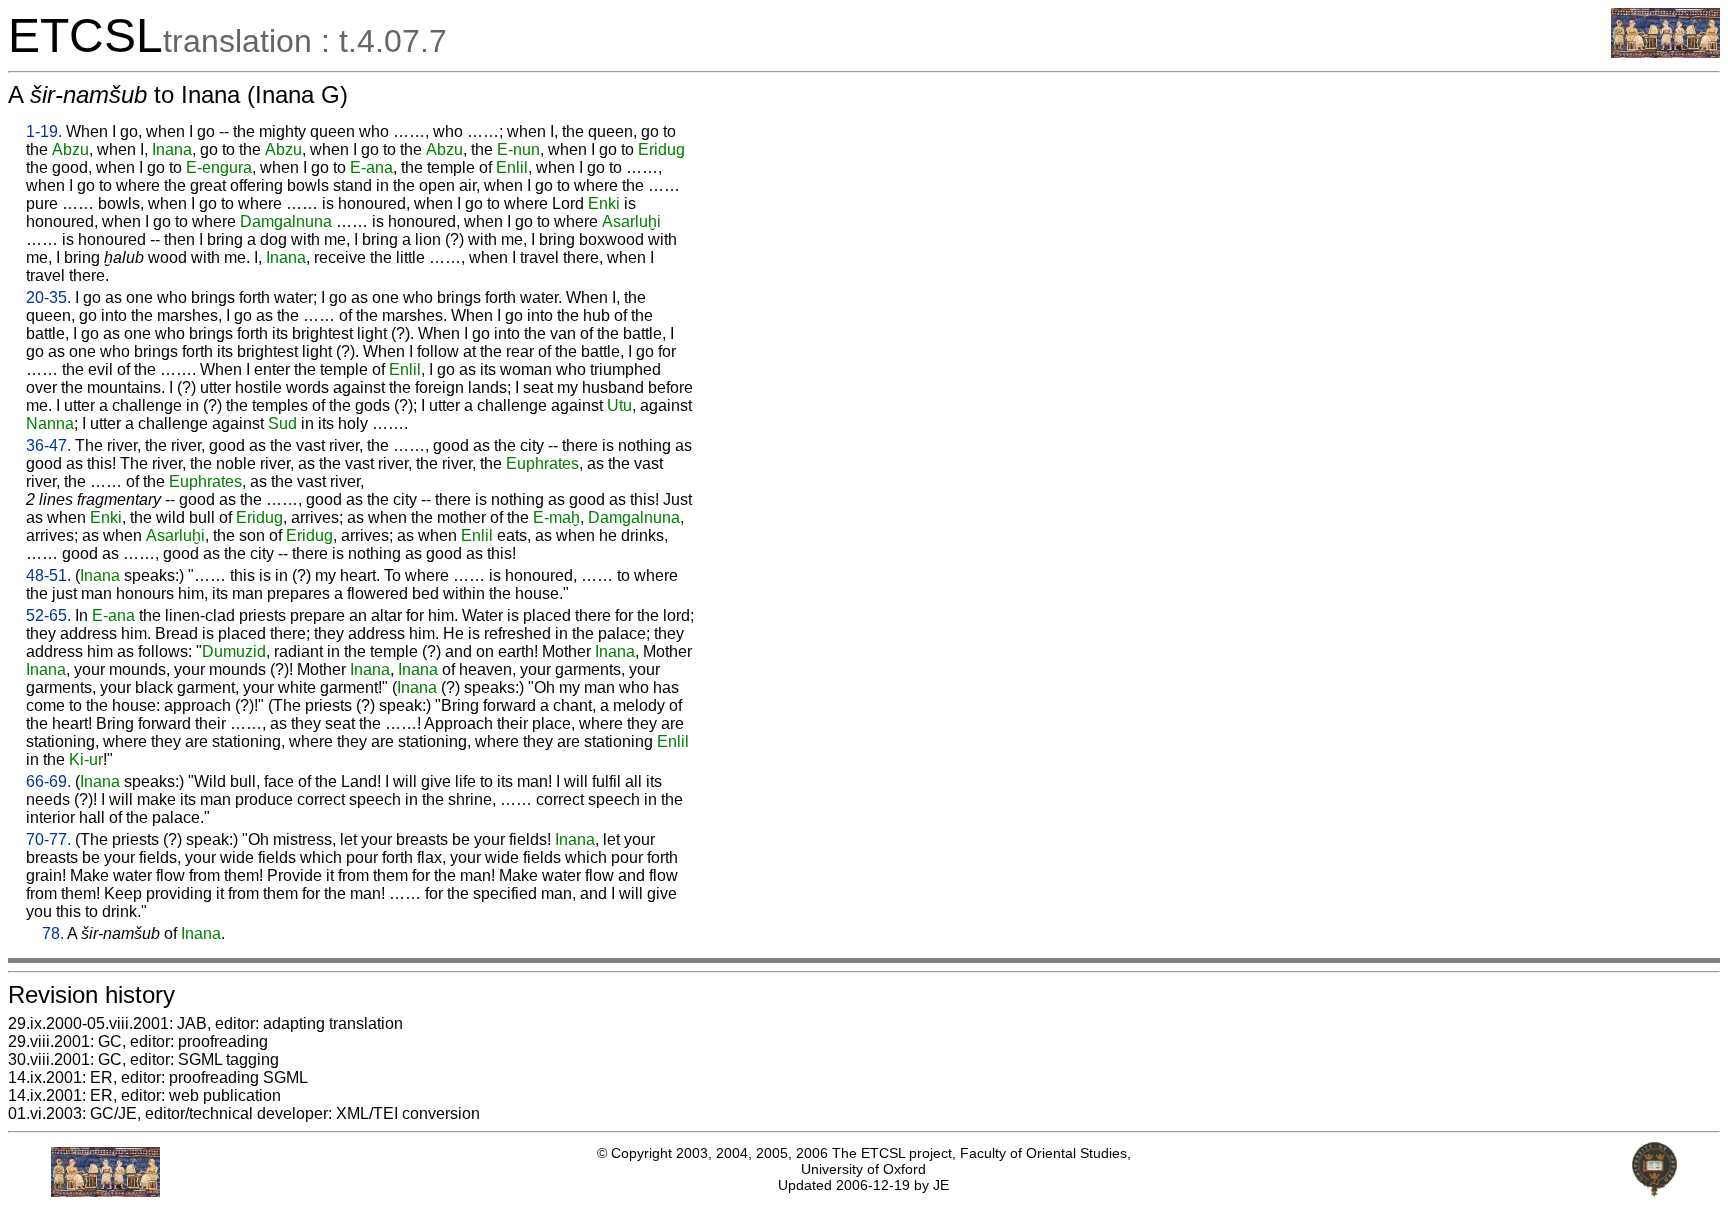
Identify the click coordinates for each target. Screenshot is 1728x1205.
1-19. (44, 131)
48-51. (48, 575)
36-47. (48, 445)
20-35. (48, 297)
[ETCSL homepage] (1665, 52)
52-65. (48, 615)
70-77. (48, 839)
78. (53, 933)
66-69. (48, 781)
